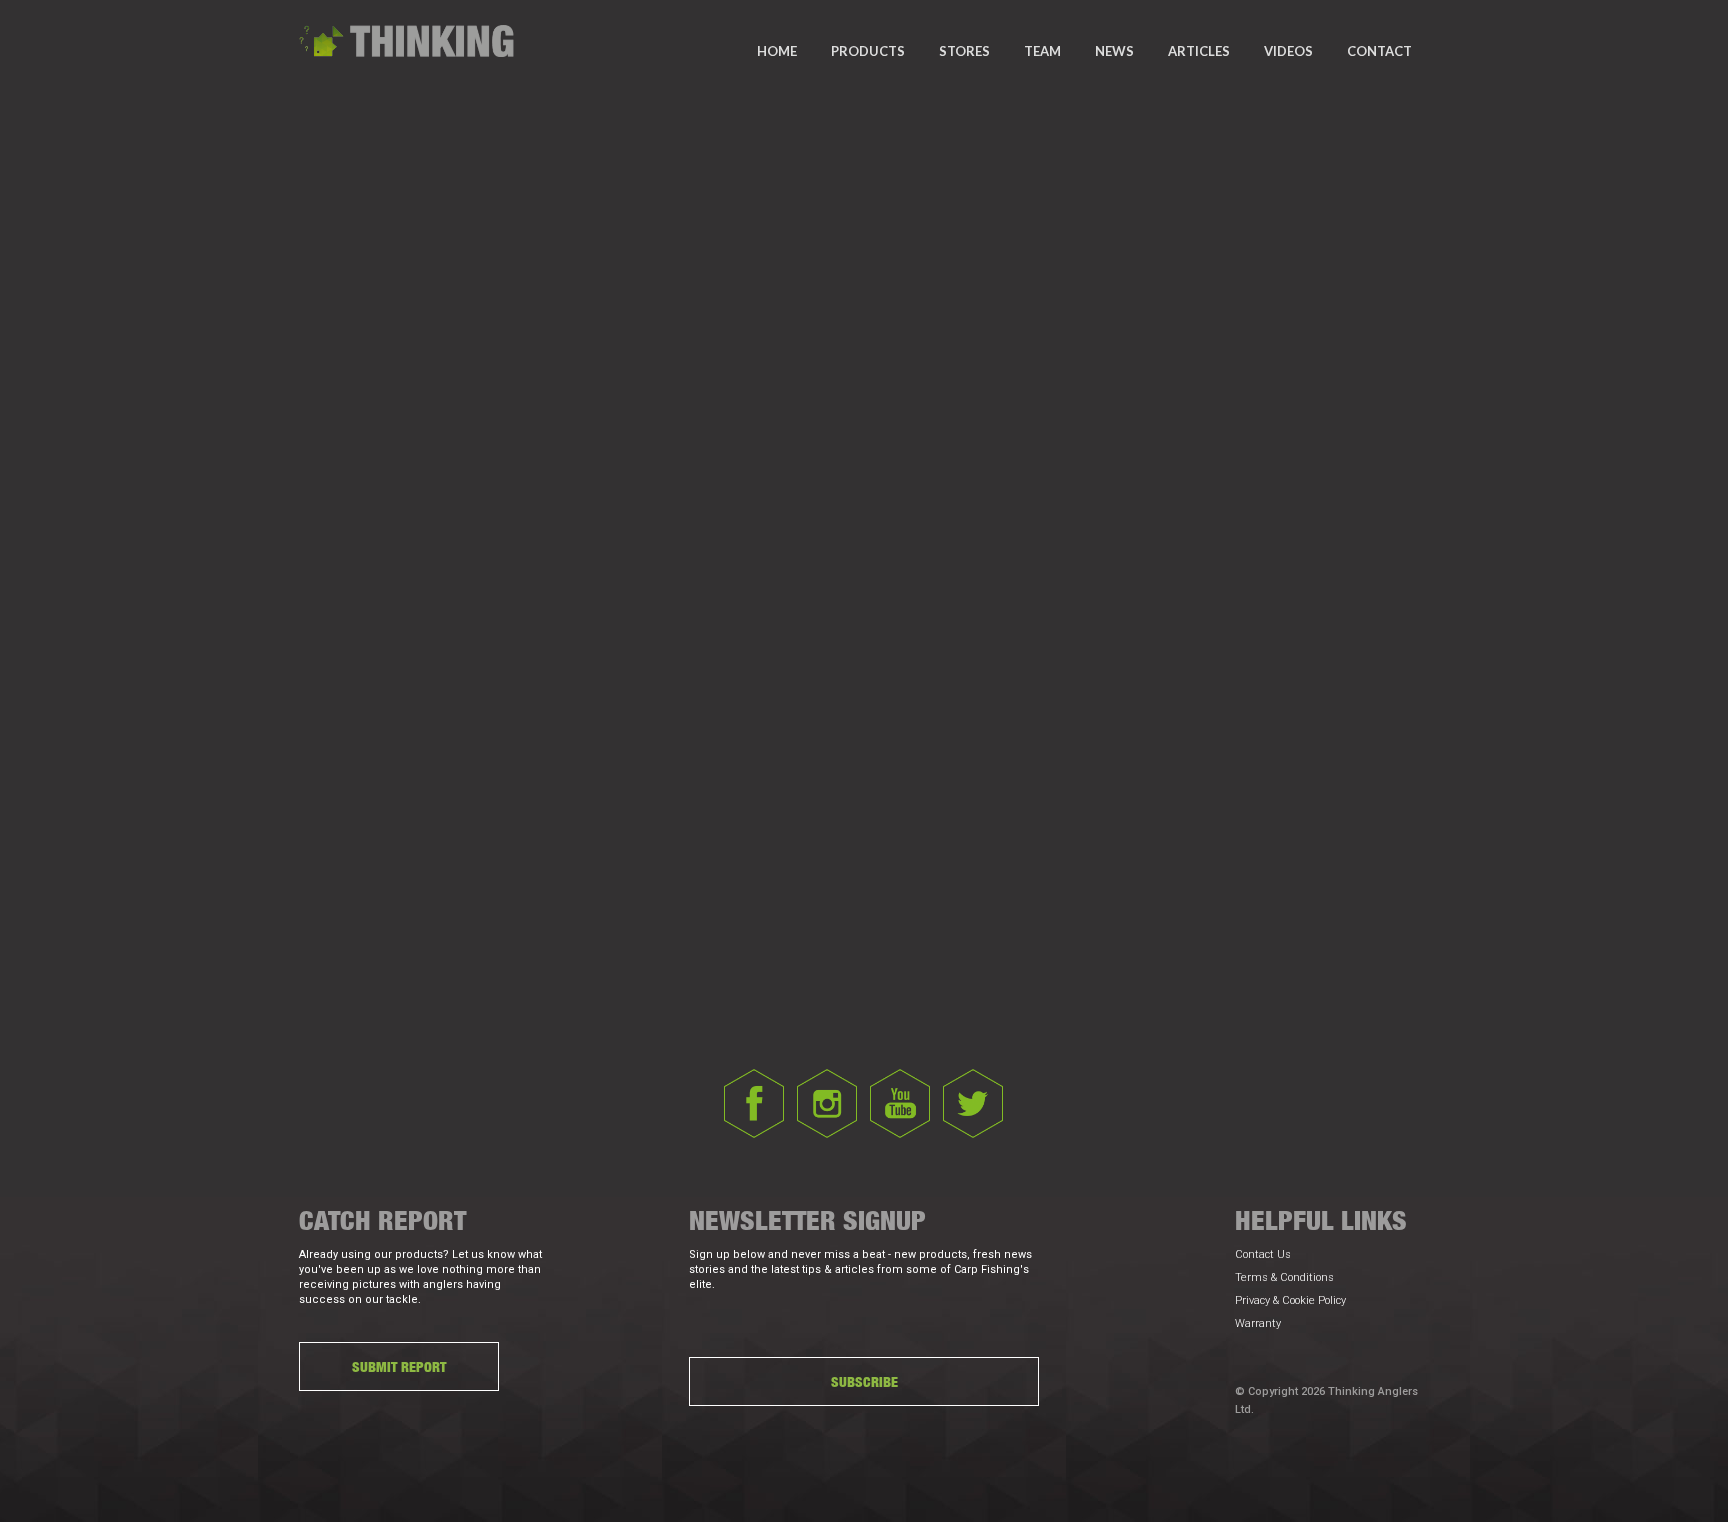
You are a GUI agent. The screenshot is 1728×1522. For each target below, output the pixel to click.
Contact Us (1263, 1254)
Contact (1379, 51)
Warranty (1258, 1323)
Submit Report (399, 1366)
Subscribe (864, 1381)
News (1114, 51)
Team (1042, 51)
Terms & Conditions (1284, 1277)
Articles (1199, 51)
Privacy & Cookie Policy (1290, 1300)
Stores (964, 51)
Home (777, 51)
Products (868, 51)
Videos (1288, 51)
